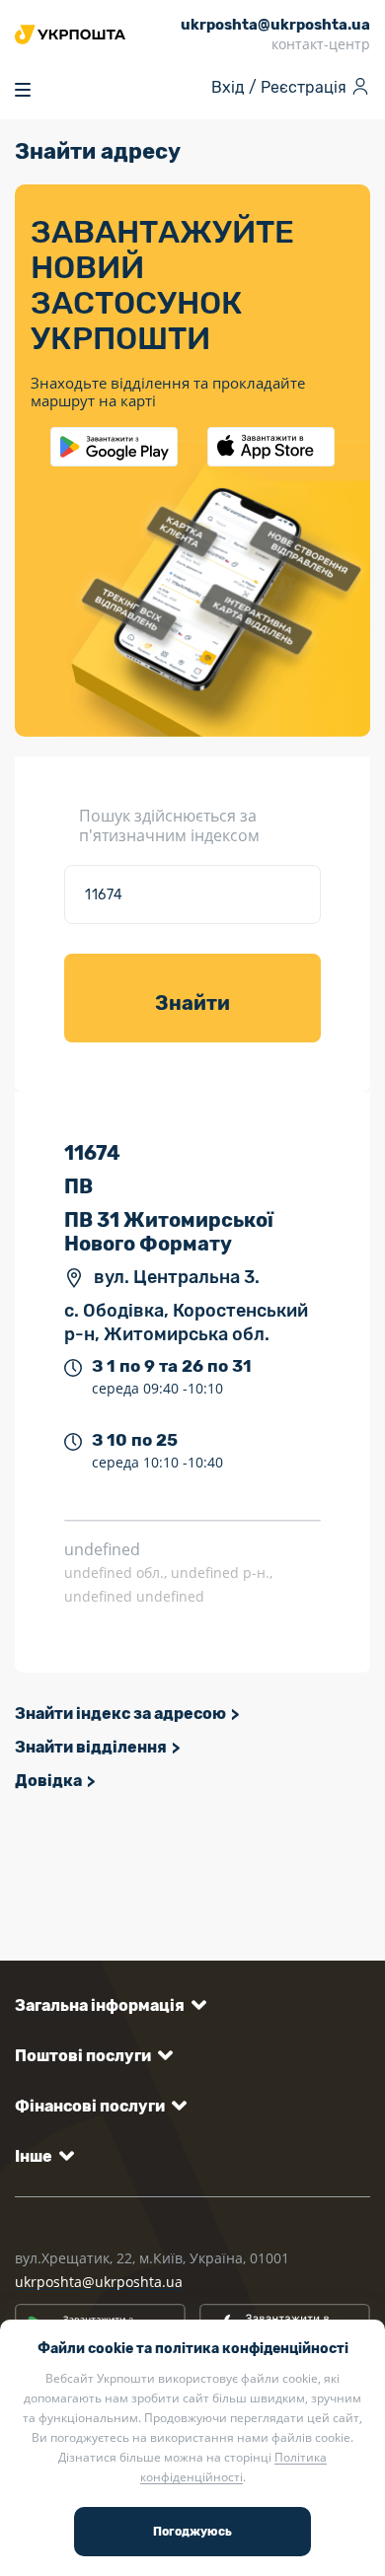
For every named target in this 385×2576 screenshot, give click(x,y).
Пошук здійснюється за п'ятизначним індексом (169, 825)
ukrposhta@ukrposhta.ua (99, 2282)
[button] (107, 2005)
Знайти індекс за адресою (120, 1714)
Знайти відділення (91, 1747)
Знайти (192, 1003)
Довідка (48, 1781)
